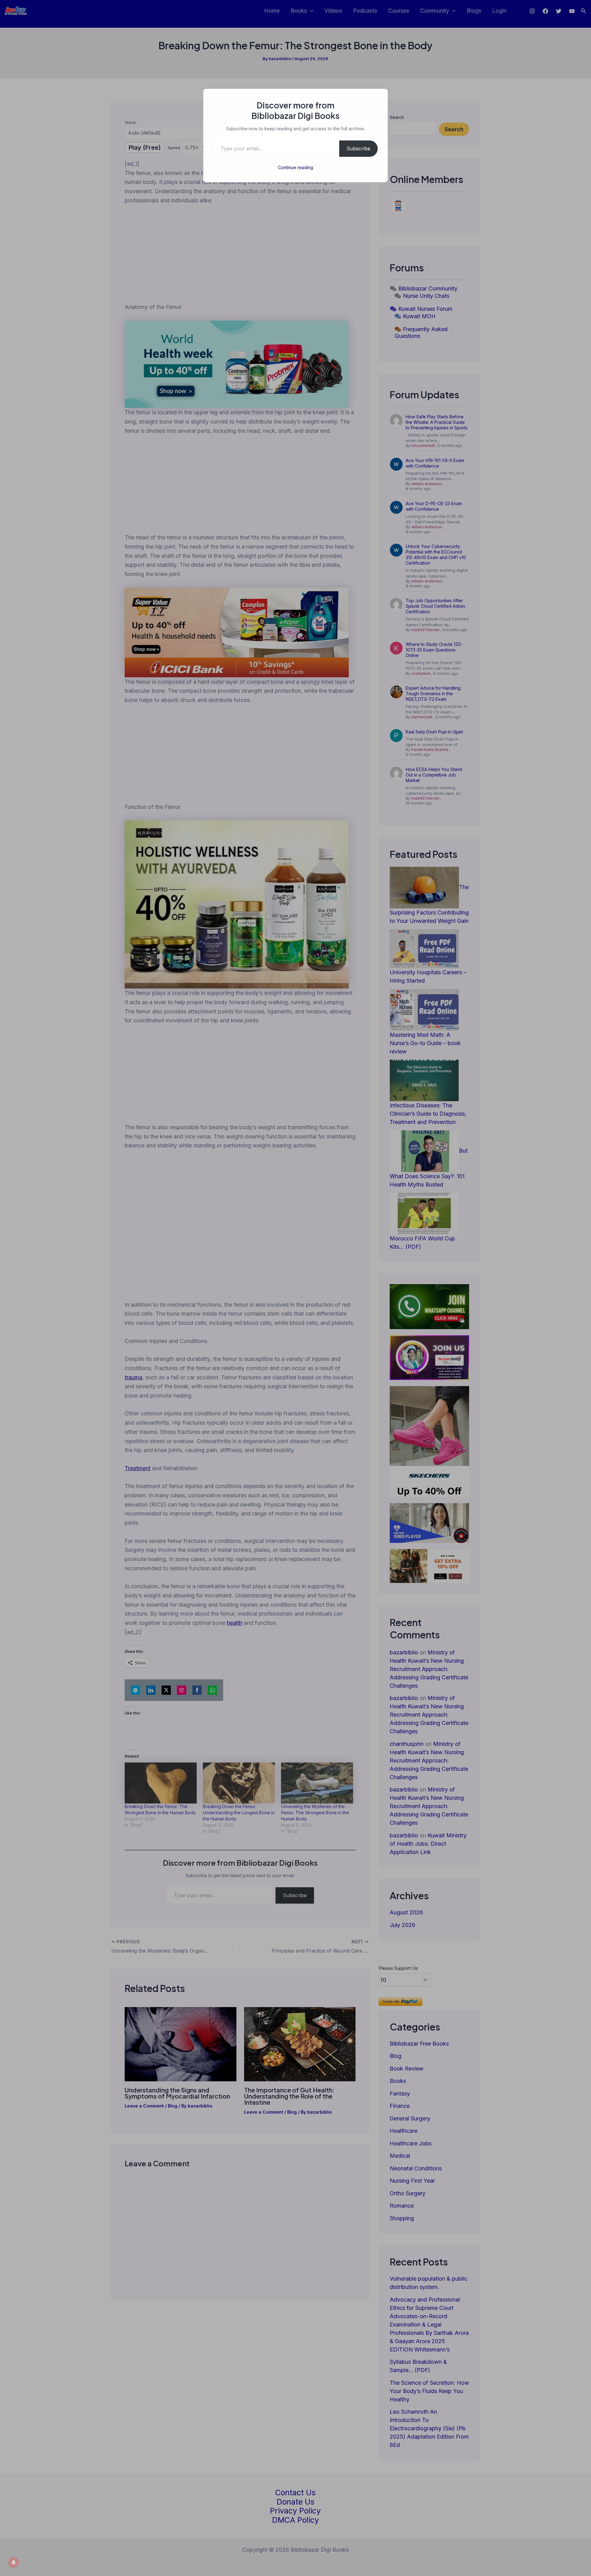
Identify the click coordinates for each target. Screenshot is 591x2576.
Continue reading (295, 167)
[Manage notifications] (14, 2562)
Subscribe (358, 148)
